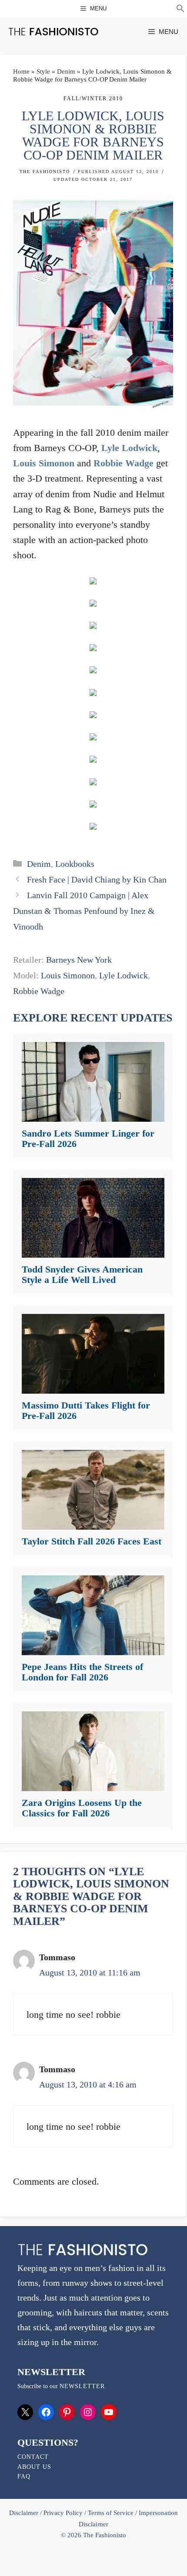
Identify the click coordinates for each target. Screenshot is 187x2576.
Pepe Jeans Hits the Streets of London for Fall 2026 (82, 1672)
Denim (66, 71)
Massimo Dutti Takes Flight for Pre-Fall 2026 (86, 1410)
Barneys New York (79, 960)
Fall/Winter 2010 (93, 98)
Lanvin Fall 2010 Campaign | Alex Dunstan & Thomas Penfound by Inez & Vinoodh (84, 911)
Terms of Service (111, 2513)
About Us (34, 2467)
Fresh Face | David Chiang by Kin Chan (97, 879)
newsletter (82, 2386)
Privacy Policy (63, 2513)
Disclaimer (25, 2513)
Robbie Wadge (124, 463)
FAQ (24, 2476)
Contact (33, 2457)
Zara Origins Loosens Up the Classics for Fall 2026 (82, 1808)
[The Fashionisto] (53, 32)
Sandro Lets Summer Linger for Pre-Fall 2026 (88, 1139)
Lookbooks (75, 864)
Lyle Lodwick (129, 448)
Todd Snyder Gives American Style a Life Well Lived (82, 1274)
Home (21, 71)
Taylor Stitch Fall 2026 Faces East (92, 1541)
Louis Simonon (44, 463)
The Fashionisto (45, 171)
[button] (180, 10)
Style (43, 71)
